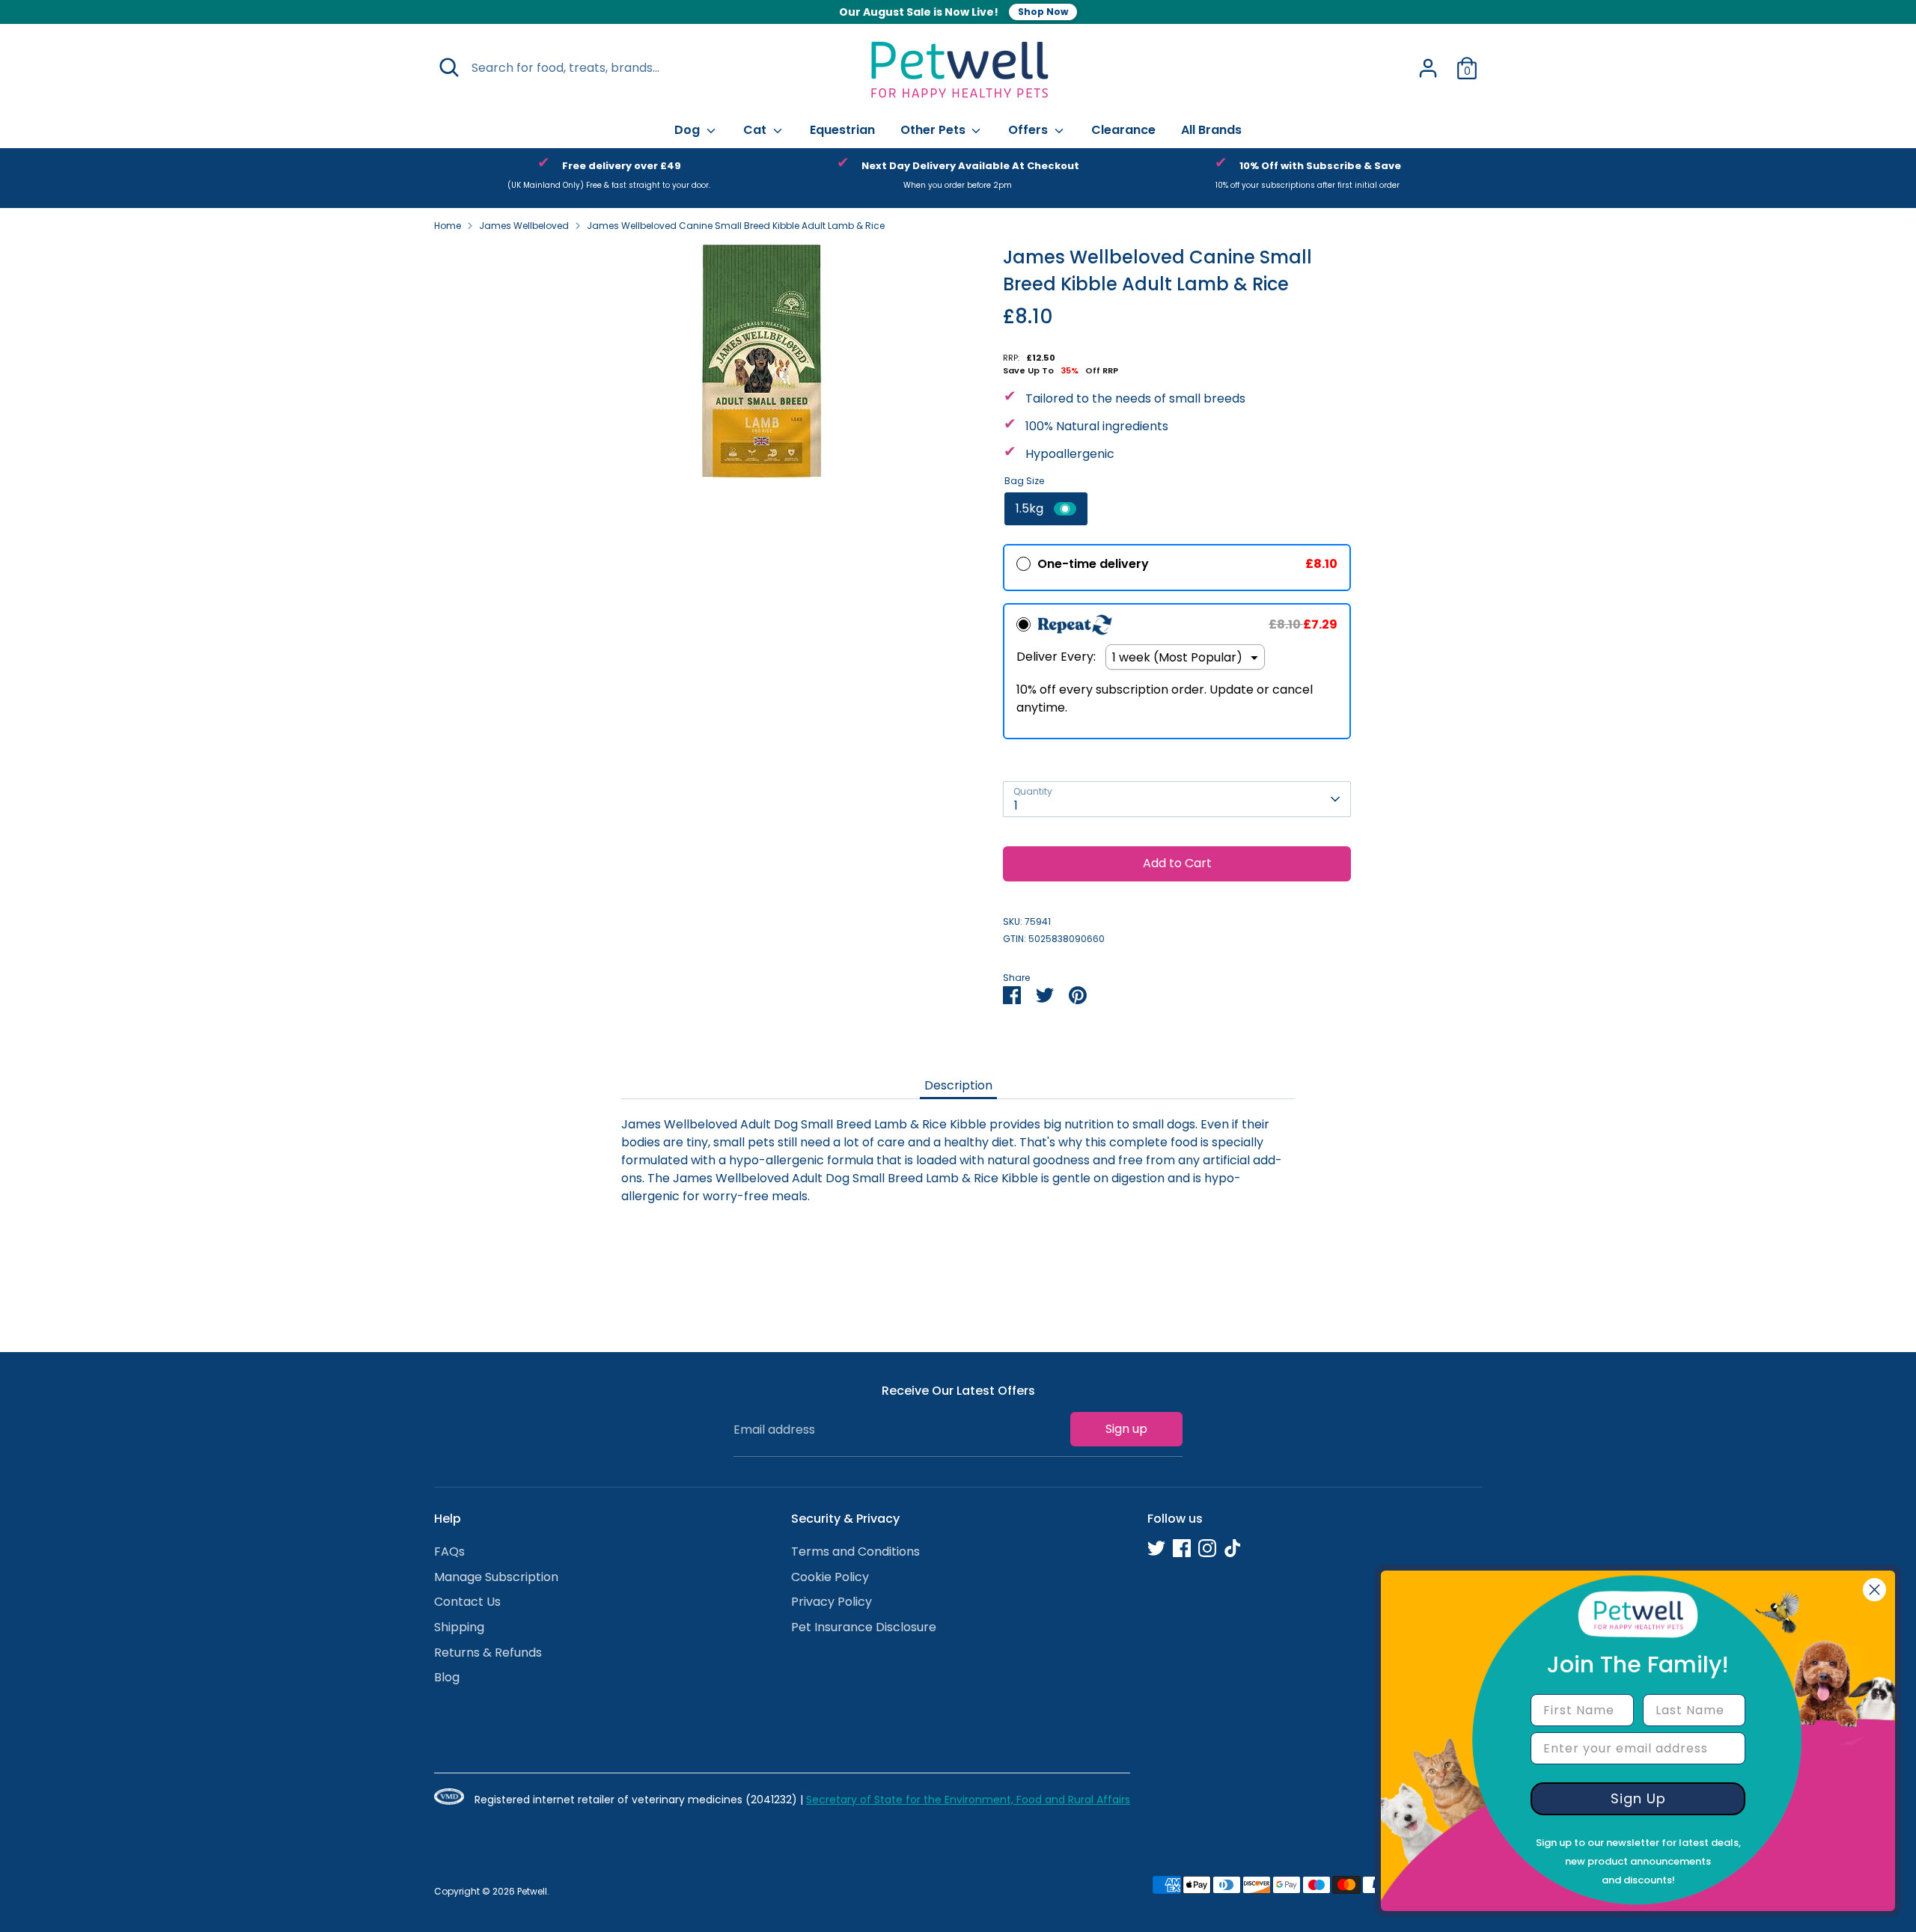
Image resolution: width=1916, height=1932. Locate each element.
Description (958, 1085)
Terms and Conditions (855, 1552)
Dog (689, 130)
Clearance (1123, 130)
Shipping (459, 1627)
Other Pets (934, 130)
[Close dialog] (1874, 1590)
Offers (1029, 130)
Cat (756, 130)
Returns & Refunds (488, 1653)
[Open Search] (449, 67)
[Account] (1428, 68)
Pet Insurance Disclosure (864, 1627)
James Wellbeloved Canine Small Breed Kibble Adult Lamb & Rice (736, 226)
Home (448, 226)
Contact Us (467, 1602)
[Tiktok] (1233, 1548)
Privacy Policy (832, 1602)
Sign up (1126, 1429)
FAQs (449, 1552)
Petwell (532, 1891)
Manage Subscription (496, 1577)
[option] (609, 178)
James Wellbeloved (524, 226)
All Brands (1211, 130)
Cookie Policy (830, 1577)
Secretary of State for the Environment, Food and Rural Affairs (968, 1800)
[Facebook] (1182, 1548)
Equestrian (842, 130)
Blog (447, 1677)
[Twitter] (1156, 1548)
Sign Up (1638, 1798)
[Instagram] (1207, 1548)
